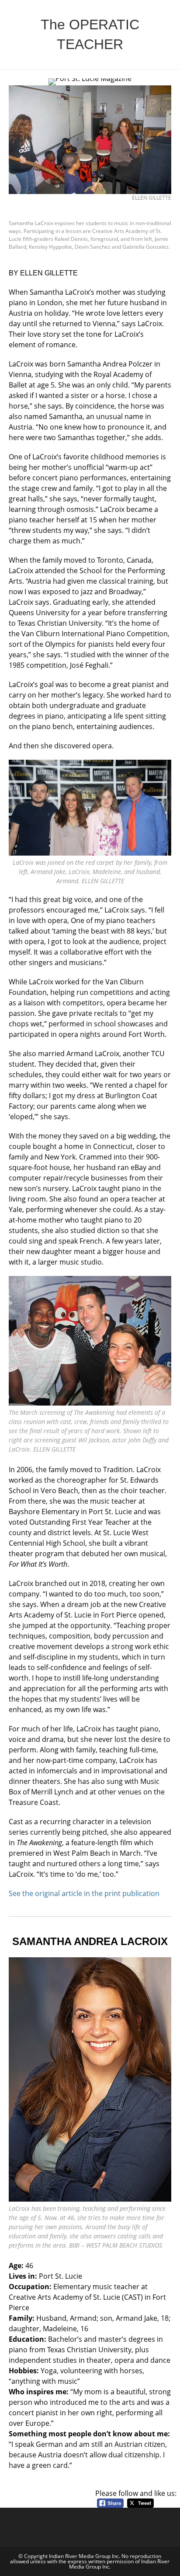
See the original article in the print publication (84, 1893)
